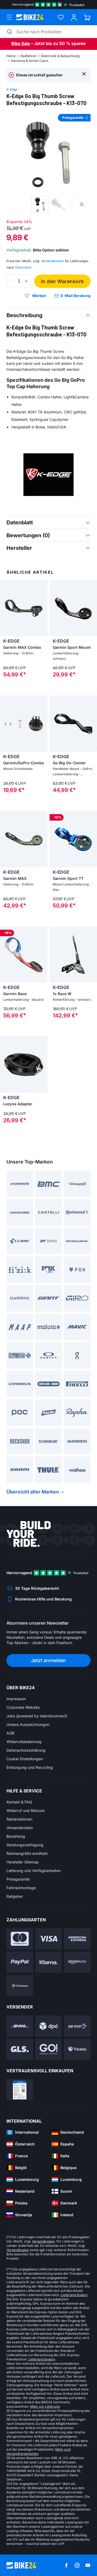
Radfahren (28, 56)
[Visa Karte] (49, 1939)
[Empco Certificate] (20, 2090)
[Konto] (74, 17)
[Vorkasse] (20, 1986)
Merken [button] (39, 296)
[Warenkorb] (87, 17)
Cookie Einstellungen (25, 1759)
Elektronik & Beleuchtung (60, 56)
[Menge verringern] (12, 281)
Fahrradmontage (21, 1888)
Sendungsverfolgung (25, 1845)
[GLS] (20, 2049)
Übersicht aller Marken (33, 1492)
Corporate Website (23, 1707)
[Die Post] (77, 2026)
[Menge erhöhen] (26, 281)
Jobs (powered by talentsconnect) (37, 1716)
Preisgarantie (18, 1879)
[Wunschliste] (61, 17)
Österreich (23, 267)
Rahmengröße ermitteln (27, 1853)
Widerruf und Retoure (25, 1810)
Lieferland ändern (74, 2295)
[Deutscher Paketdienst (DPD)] (49, 2026)
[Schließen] (84, 74)
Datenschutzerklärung (26, 1750)
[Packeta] (77, 2049)
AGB (10, 1733)
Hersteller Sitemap (23, 1862)
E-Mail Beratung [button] (76, 296)
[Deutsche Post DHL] (20, 2026)
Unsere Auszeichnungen (28, 1724)
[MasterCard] (20, 1939)
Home (11, 56)
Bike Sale (21, 43)
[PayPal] (20, 1962)
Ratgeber (15, 1896)
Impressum (16, 1699)
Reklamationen (19, 1819)
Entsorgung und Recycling (30, 1767)
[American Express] (77, 1939)
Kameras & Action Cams (30, 61)
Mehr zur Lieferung (45, 2406)
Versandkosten (20, 1828)
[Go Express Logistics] (49, 2049)
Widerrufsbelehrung (24, 1742)
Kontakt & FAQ (19, 1802)
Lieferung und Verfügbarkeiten (34, 1871)
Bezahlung (16, 1836)
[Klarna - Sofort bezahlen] (49, 1962)
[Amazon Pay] (77, 1962)
